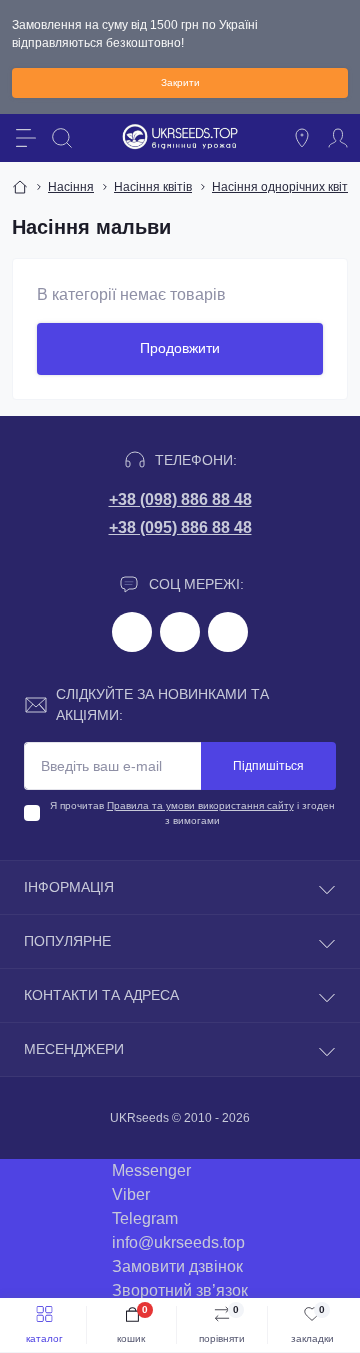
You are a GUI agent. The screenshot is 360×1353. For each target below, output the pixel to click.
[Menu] (26, 138)
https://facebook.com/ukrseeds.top (132, 632)
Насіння (71, 187)
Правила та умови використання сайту (200, 805)
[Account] (338, 138)
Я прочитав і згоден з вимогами (192, 813)
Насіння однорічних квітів (284, 187)
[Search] (62, 138)
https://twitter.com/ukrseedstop (180, 632)
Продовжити (180, 348)
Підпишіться (268, 766)
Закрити (180, 82)
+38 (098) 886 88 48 (180, 499)
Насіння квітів (153, 187)
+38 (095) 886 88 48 (180, 527)
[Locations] (302, 138)
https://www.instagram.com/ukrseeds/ (228, 632)
